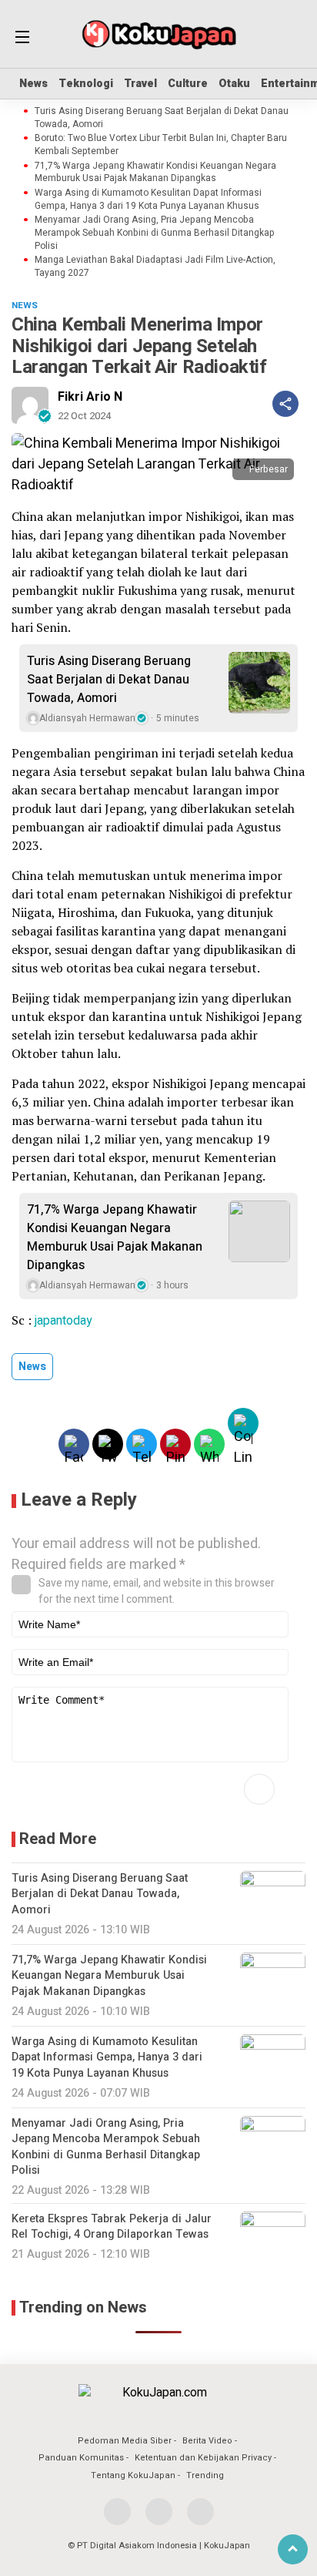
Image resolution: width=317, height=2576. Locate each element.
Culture (188, 84)
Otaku (234, 84)
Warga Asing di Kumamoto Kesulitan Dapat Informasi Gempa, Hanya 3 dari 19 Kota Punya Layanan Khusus (148, 200)
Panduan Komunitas (81, 2458)
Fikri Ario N (90, 397)
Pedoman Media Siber (125, 2441)
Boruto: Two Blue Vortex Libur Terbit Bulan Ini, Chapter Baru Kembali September (161, 145)
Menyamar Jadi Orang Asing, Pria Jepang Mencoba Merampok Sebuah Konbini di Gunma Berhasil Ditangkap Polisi (155, 233)
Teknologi (86, 84)
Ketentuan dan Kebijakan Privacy (203, 2458)
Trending (205, 2475)
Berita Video (207, 2441)
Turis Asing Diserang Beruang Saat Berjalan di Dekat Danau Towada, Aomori (162, 118)
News (33, 84)
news (32, 1367)
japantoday (63, 1321)
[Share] (285, 404)
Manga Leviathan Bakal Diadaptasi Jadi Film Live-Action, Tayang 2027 (155, 267)
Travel (140, 84)
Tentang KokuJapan (133, 2475)
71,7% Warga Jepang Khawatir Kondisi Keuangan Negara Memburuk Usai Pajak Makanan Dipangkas (155, 173)
